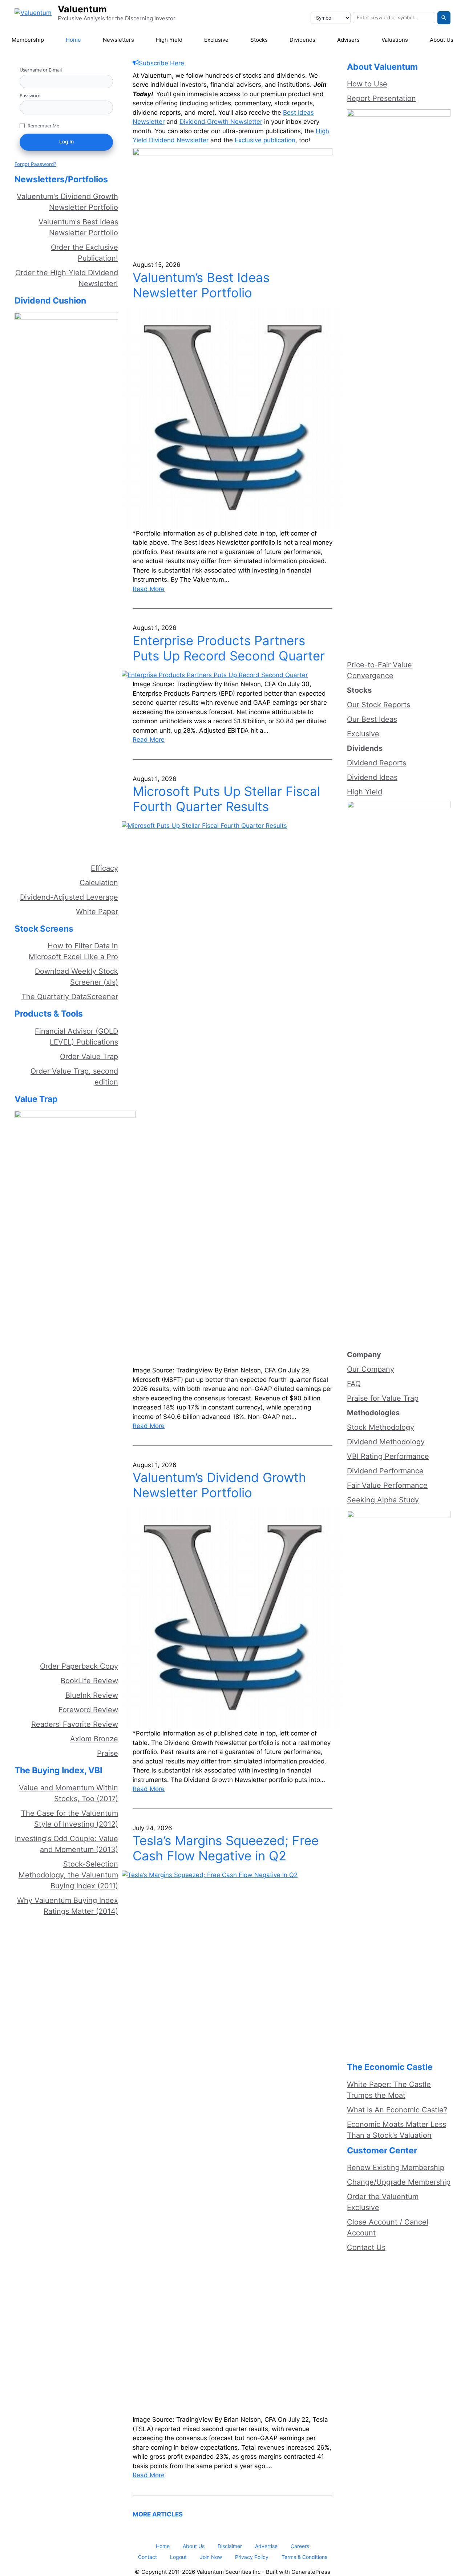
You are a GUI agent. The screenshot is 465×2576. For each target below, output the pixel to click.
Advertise (266, 2546)
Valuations (395, 40)
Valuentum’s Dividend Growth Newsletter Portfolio (219, 1485)
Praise (108, 1753)
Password (30, 95)
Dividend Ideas (372, 777)
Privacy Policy (252, 2557)
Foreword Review (88, 1710)
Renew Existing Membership (396, 2168)
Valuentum (82, 9)
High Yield (169, 40)
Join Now (211, 2557)
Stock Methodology (381, 1427)
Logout (178, 2557)
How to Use (367, 84)
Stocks (259, 40)
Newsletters (118, 40)
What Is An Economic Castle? (397, 2110)
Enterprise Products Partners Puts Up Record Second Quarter (229, 648)
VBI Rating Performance (388, 1456)
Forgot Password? (35, 164)
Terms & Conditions (304, 2557)
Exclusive (216, 40)
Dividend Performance (385, 1471)
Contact (147, 2557)
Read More (149, 589)
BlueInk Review (92, 1695)
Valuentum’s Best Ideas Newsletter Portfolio (201, 285)
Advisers (348, 40)
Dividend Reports (377, 763)
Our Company (371, 1369)
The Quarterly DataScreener (70, 997)
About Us (442, 40)
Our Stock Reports (379, 705)
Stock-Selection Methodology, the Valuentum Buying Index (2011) (68, 1875)
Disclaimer (230, 2546)
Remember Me (43, 126)
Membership (28, 40)
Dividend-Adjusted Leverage (69, 897)
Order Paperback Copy (79, 1666)
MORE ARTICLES (158, 2514)
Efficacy (104, 868)
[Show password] (107, 109)
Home (73, 40)
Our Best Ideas (372, 719)
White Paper (97, 912)
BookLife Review (89, 1681)
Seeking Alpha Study (383, 1500)
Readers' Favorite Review (75, 1724)
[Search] (444, 18)
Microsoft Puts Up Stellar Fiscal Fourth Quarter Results (226, 799)
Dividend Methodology (386, 1442)
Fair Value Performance (387, 1485)
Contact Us (366, 2247)
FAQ (354, 1384)
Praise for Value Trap (383, 1398)
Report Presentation (381, 98)
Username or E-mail (41, 70)
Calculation (99, 883)
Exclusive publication (265, 140)
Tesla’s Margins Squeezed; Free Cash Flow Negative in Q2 (226, 1848)
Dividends (302, 40)
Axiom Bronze (94, 1739)
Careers (300, 2546)
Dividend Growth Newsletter (221, 122)
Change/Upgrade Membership (399, 2182)
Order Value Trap (89, 1057)
